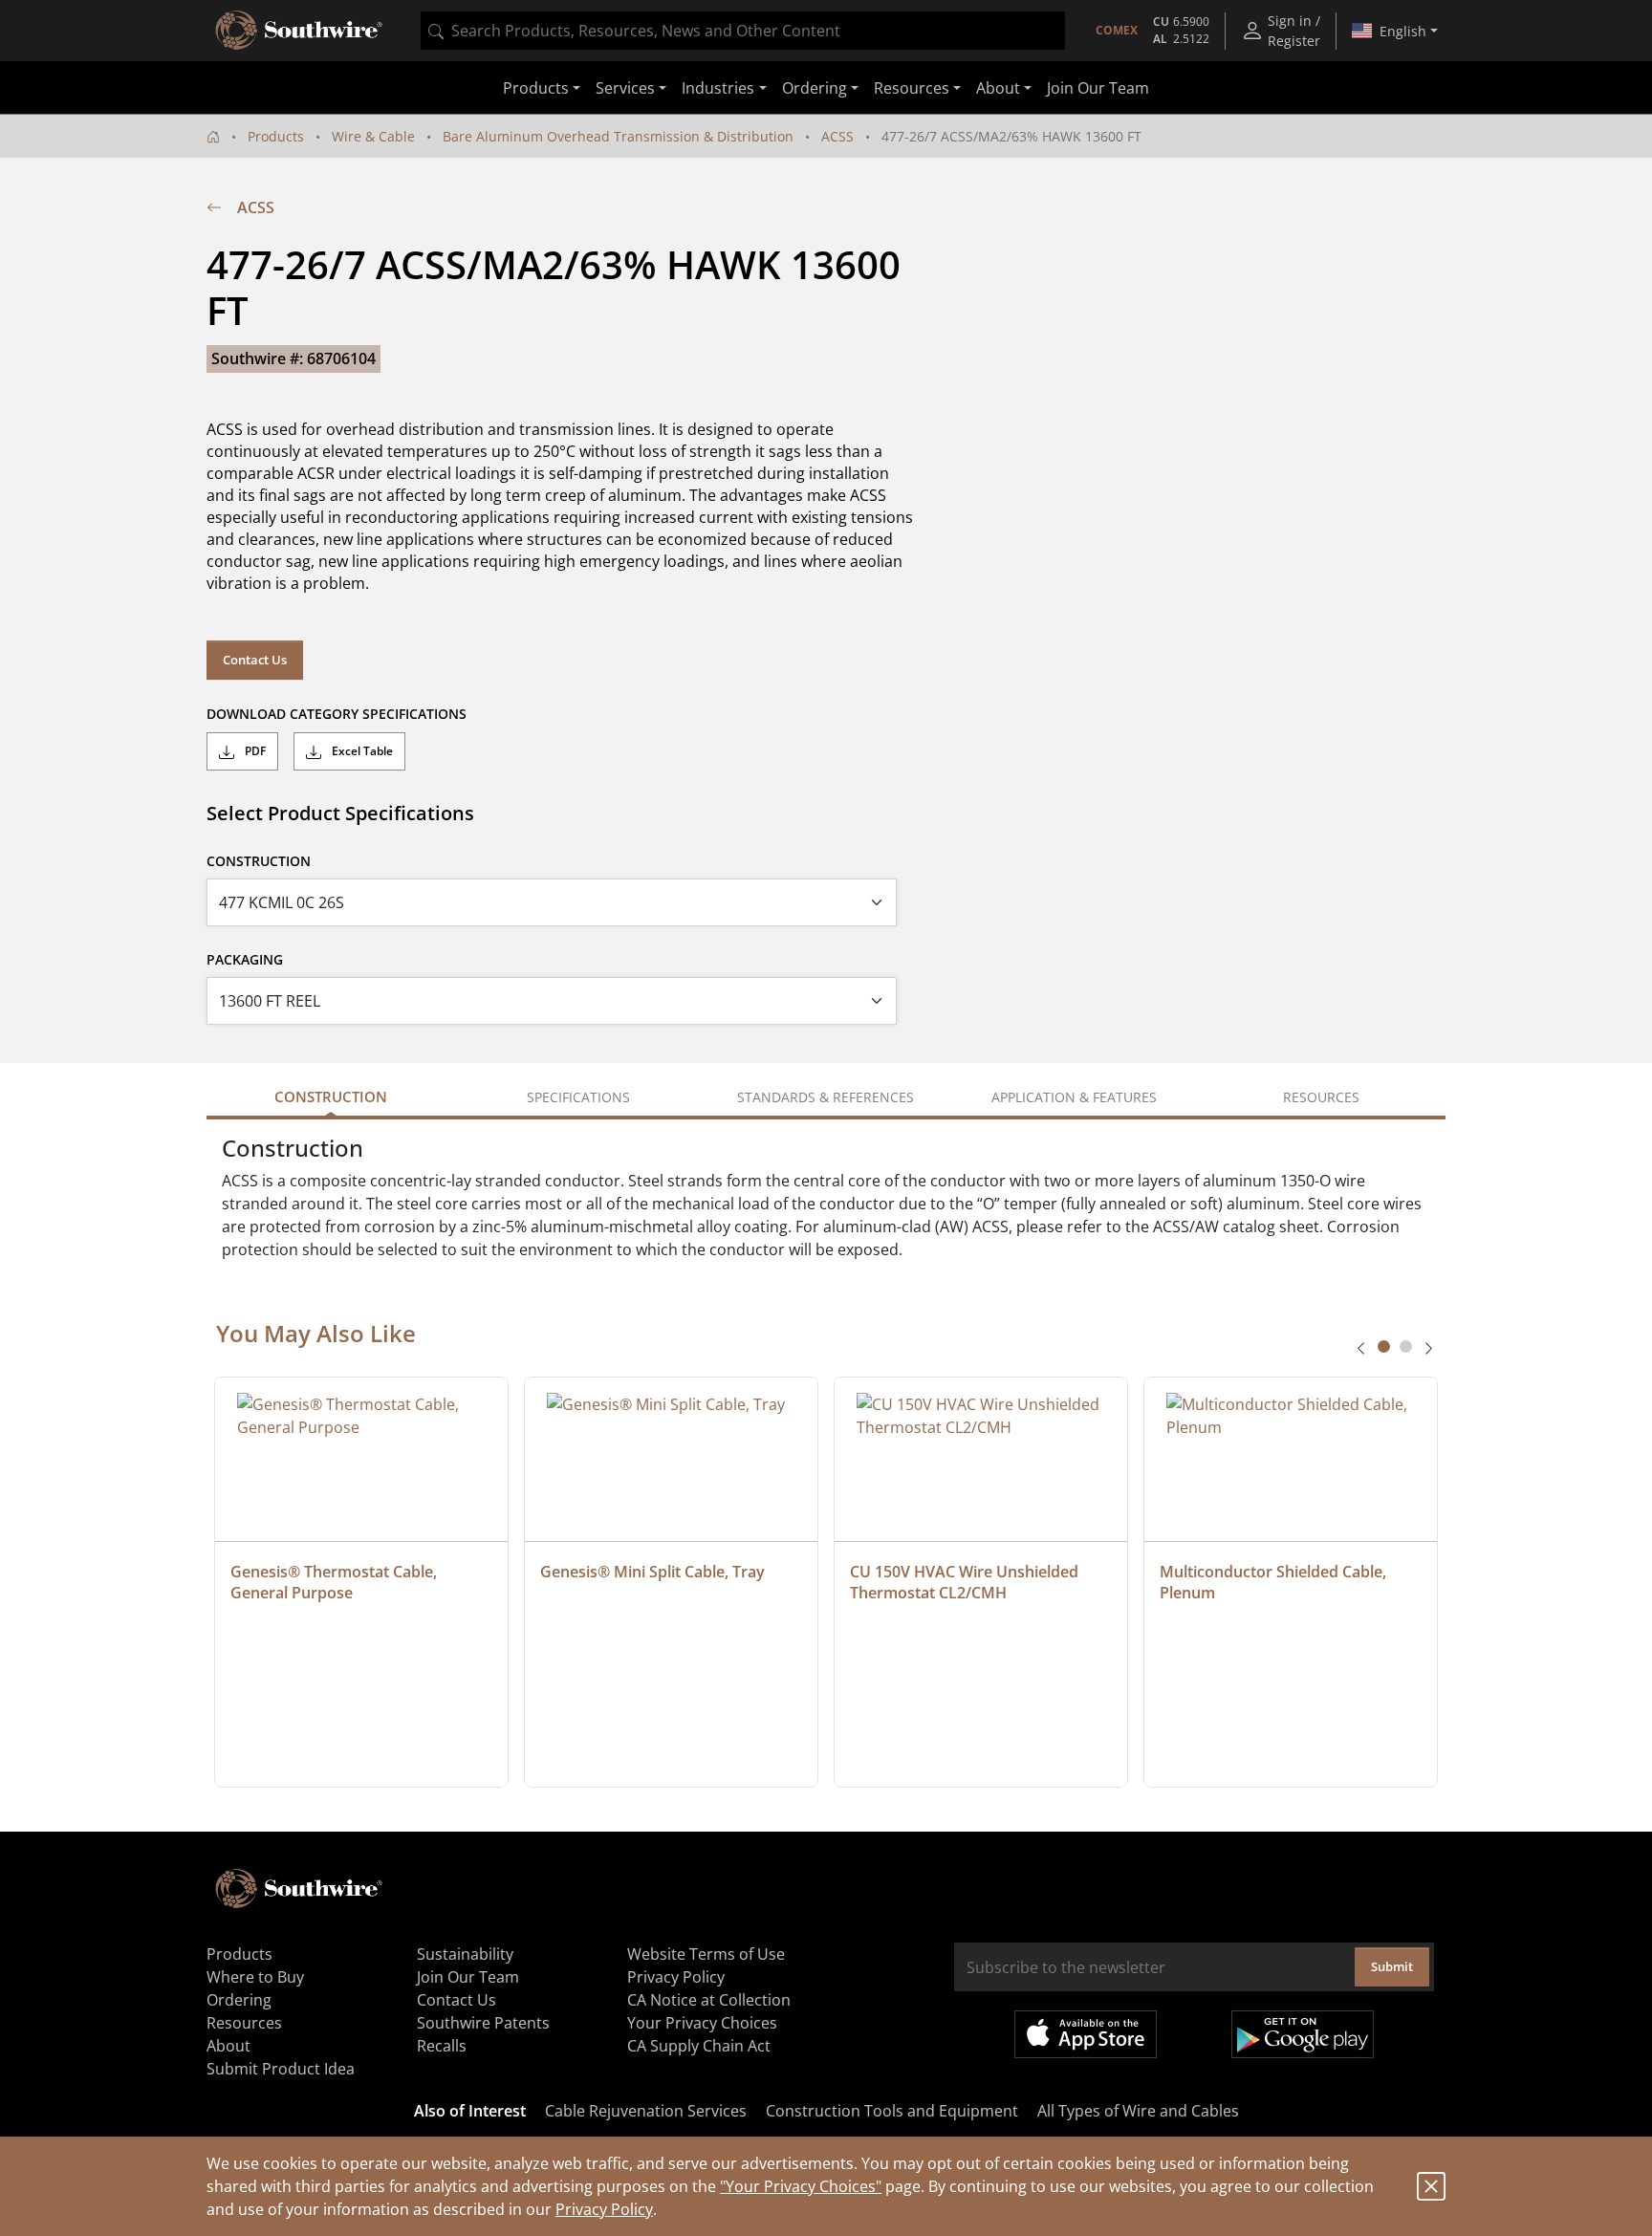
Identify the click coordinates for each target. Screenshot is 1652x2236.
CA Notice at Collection (709, 2000)
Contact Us (255, 660)
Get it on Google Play (1303, 2034)
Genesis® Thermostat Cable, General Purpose (336, 1582)
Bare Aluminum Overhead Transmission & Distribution (618, 136)
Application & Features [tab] (1074, 1097)
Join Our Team (1098, 88)
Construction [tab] (331, 1096)
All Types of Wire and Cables (1138, 2111)
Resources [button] (912, 88)
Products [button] (536, 88)
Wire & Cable (373, 136)
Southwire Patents (483, 2023)
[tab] (1384, 1346)
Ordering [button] (815, 88)
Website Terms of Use (706, 1954)
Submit (1392, 1966)
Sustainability (465, 1954)
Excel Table (361, 751)
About (228, 2046)
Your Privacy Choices (702, 2023)
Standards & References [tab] (826, 1097)
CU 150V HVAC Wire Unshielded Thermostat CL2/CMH (966, 1582)
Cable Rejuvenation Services (646, 2111)
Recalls (442, 2046)
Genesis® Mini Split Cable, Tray (652, 1572)
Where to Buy (255, 1977)
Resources (244, 2023)
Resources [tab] (1321, 1097)
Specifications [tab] (578, 1097)
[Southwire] (300, 31)
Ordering (239, 2000)
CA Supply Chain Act (699, 2046)
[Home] (213, 136)
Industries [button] (718, 88)
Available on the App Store (1086, 2034)
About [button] (998, 88)
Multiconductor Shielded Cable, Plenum (1275, 1582)
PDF (254, 751)
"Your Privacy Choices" (801, 2186)
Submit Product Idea (281, 2069)
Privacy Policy (604, 2209)
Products (276, 136)
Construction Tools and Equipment (892, 2111)
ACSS (837, 136)
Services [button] (625, 88)
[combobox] (743, 31)
